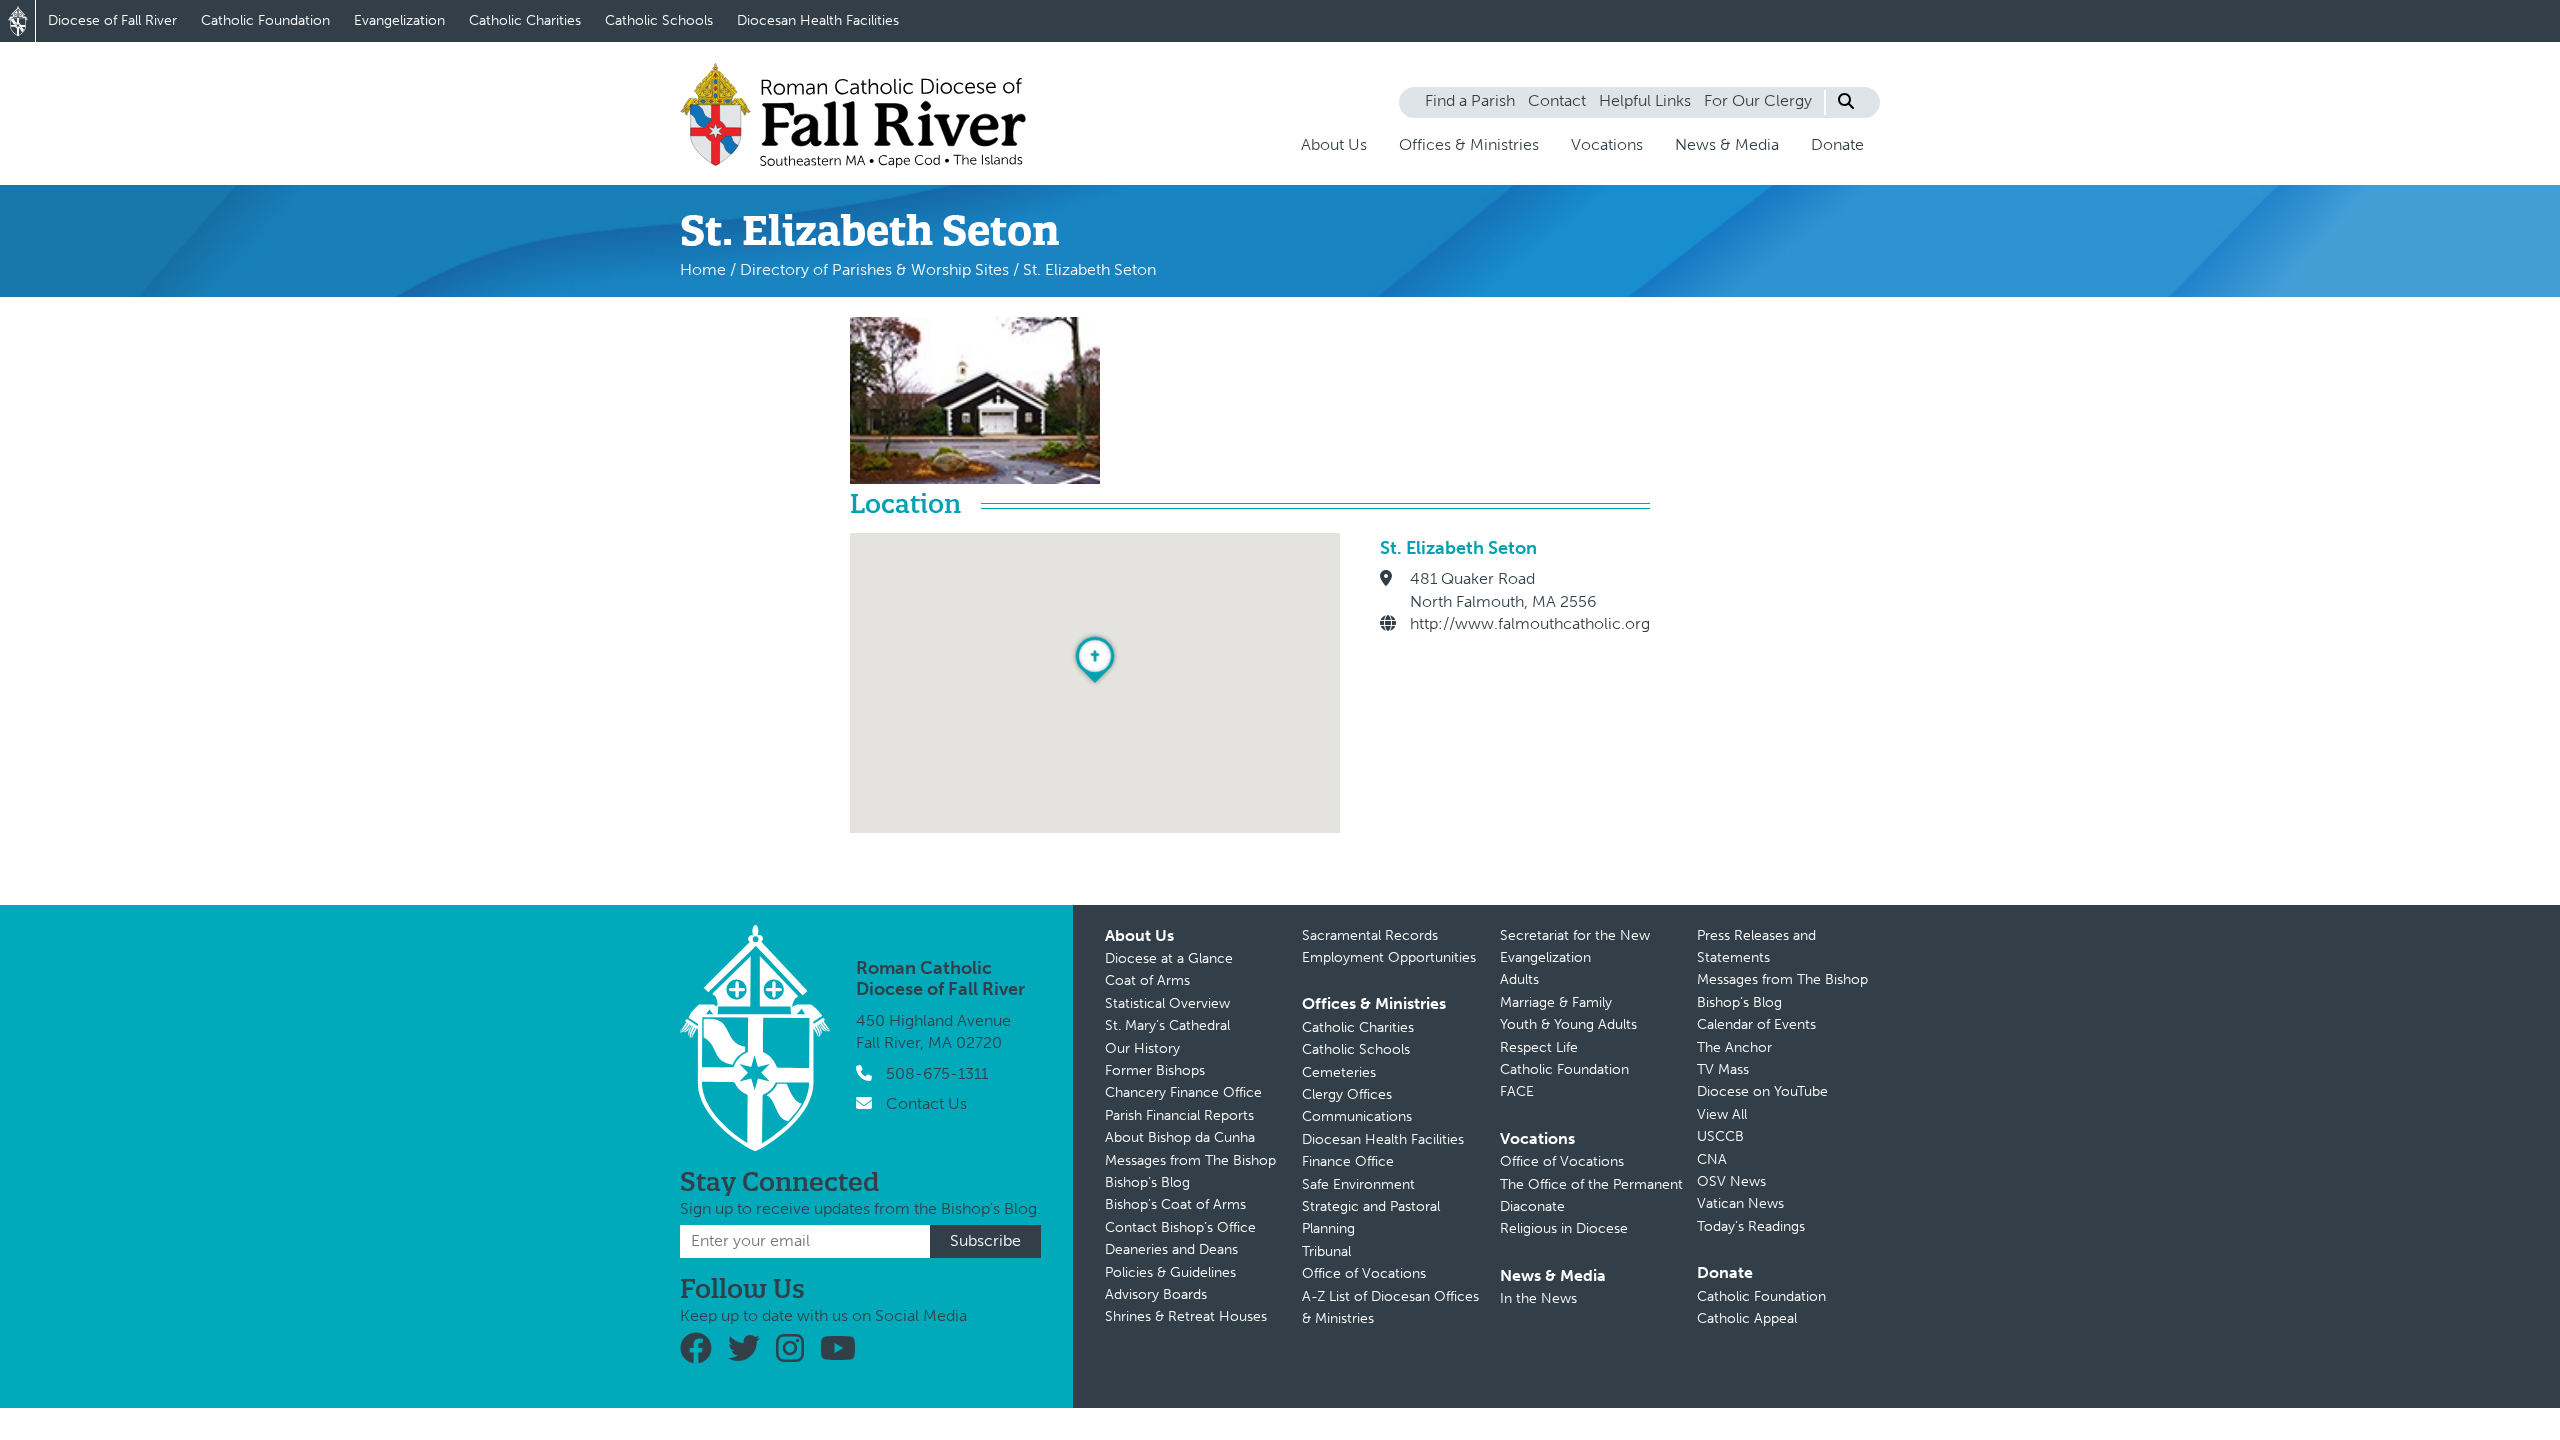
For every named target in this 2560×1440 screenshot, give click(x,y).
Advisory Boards (1156, 1294)
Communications (1357, 1116)
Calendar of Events (1756, 1024)
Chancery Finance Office (1183, 1092)
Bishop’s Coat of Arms (1175, 1204)
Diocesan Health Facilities (818, 20)
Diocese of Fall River (112, 20)
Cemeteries (1339, 1072)
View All (1722, 1114)
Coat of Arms (1147, 980)
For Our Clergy (1758, 100)
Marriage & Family (1556, 1002)
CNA (1712, 1159)
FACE (1517, 1091)
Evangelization (399, 20)
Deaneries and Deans (1171, 1249)
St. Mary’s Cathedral (1167, 1025)
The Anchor (1734, 1047)
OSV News (1731, 1181)
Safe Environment (1358, 1184)
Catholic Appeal (1747, 1318)
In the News (1538, 1298)
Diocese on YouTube (1762, 1091)
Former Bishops (1155, 1070)
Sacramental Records (1370, 935)
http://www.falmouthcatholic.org (1530, 623)
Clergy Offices (1347, 1094)
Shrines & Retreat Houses (1186, 1316)
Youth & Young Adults (1568, 1024)
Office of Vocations (1364, 1273)
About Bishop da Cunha (1180, 1137)
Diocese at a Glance (1169, 958)
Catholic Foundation (265, 20)
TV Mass (1723, 1069)
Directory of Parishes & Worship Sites (874, 269)
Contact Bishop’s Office (1180, 1227)
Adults (1519, 979)
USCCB (1720, 1136)
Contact (1557, 100)
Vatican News (1740, 1203)
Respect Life (1539, 1047)
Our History (1142, 1048)
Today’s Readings (1751, 1226)
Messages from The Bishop (1190, 1160)
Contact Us (926, 1103)
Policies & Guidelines (1170, 1272)
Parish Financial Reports (1179, 1115)
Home (703, 269)
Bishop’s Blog (1147, 1182)
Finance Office (1348, 1161)
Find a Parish (1470, 100)
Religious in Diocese (1564, 1228)
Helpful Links (1645, 100)
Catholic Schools (659, 20)
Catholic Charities (525, 20)
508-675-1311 (937, 1073)
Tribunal (1326, 1251)
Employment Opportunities (1389, 957)
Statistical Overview (1167, 1003)
